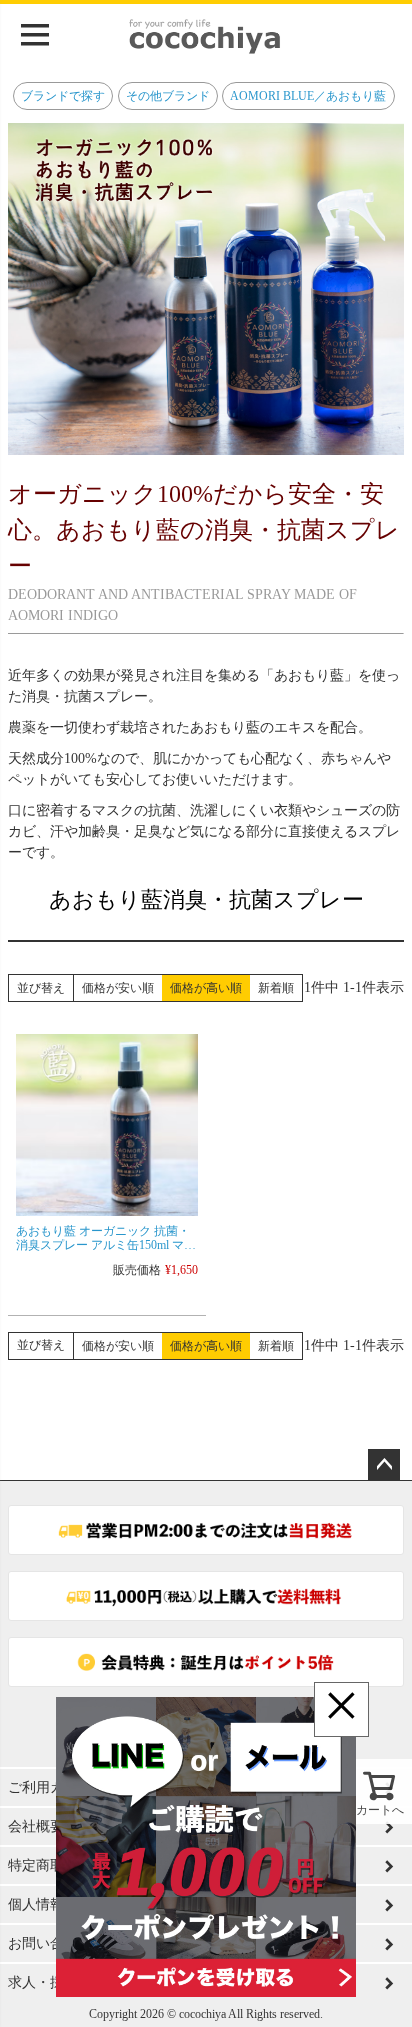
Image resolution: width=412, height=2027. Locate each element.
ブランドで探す (63, 96)
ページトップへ (384, 1465)
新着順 (276, 988)
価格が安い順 (118, 988)
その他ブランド (168, 96)
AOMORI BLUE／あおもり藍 (308, 96)
